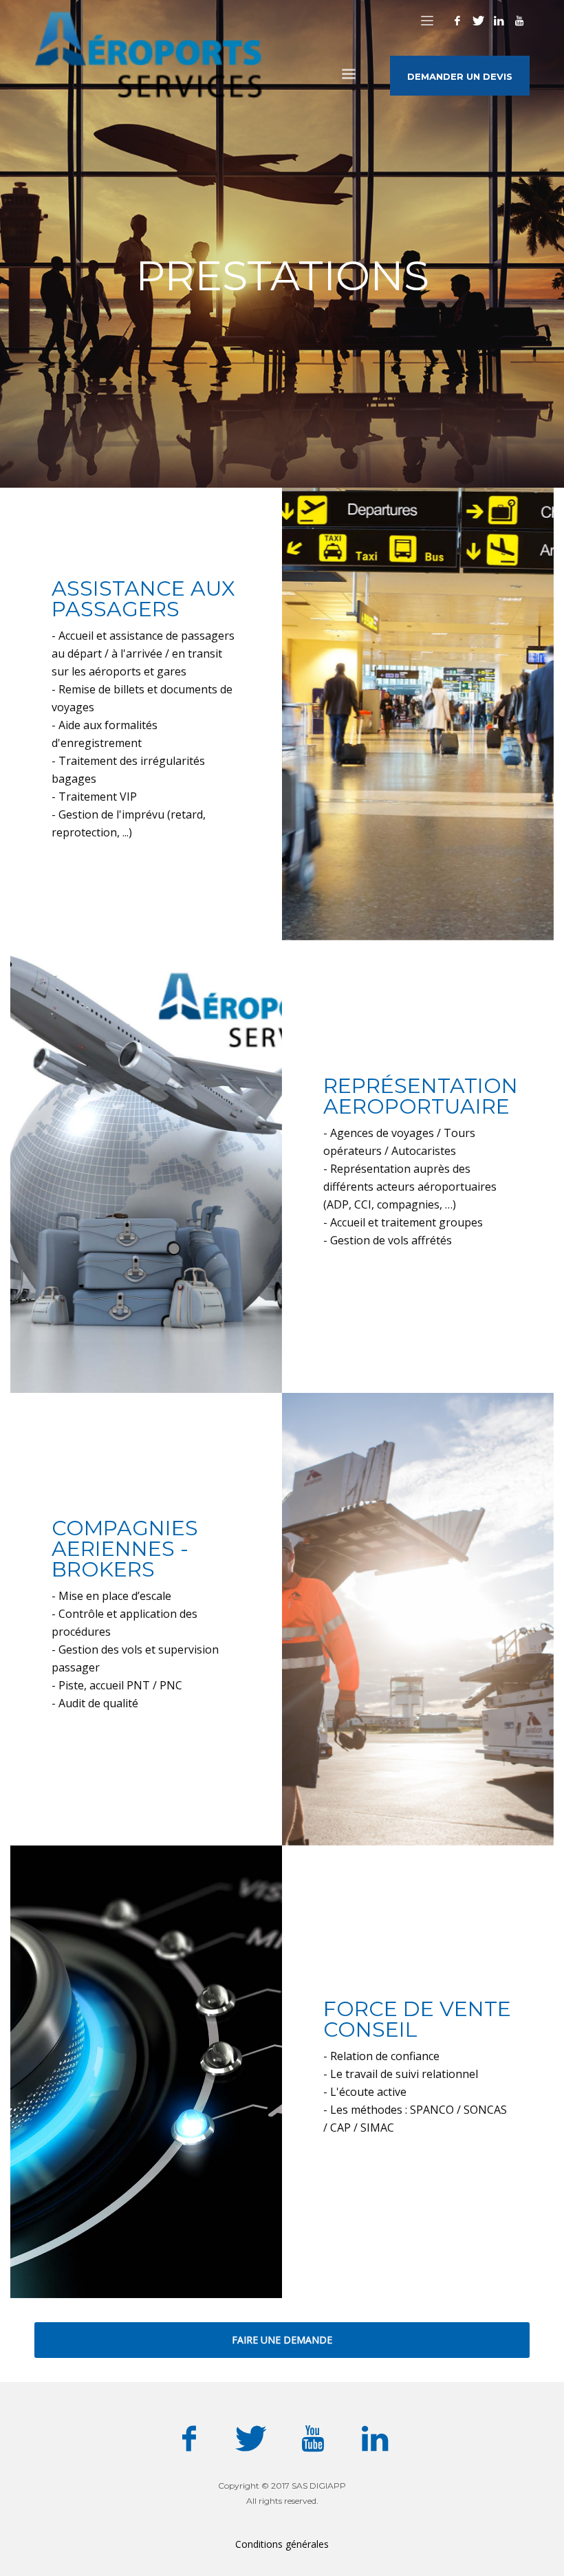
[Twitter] (478, 21)
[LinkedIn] (499, 21)
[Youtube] (519, 21)
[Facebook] (457, 21)
